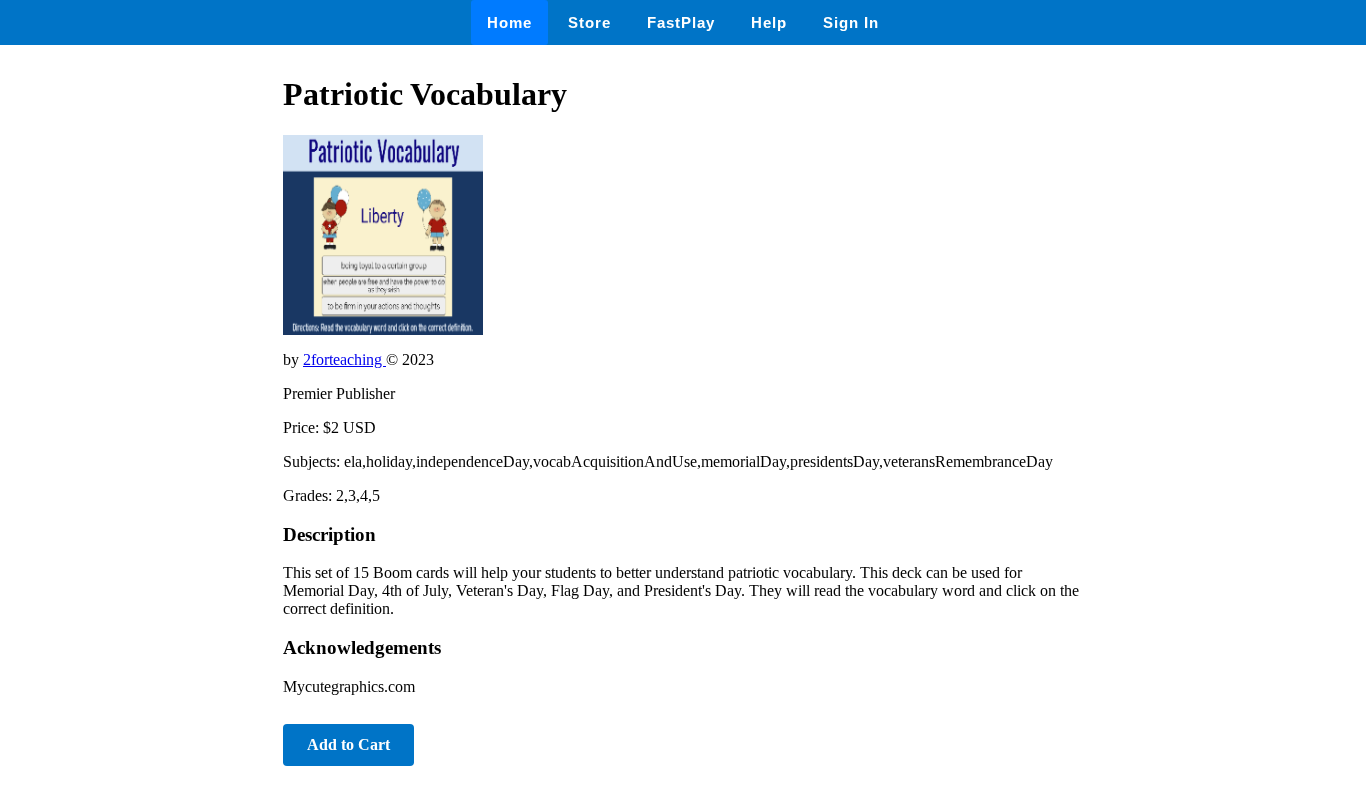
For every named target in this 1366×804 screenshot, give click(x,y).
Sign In (851, 22)
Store (589, 22)
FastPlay (681, 22)
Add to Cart (348, 744)
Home (509, 22)
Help (769, 22)
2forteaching (344, 359)
